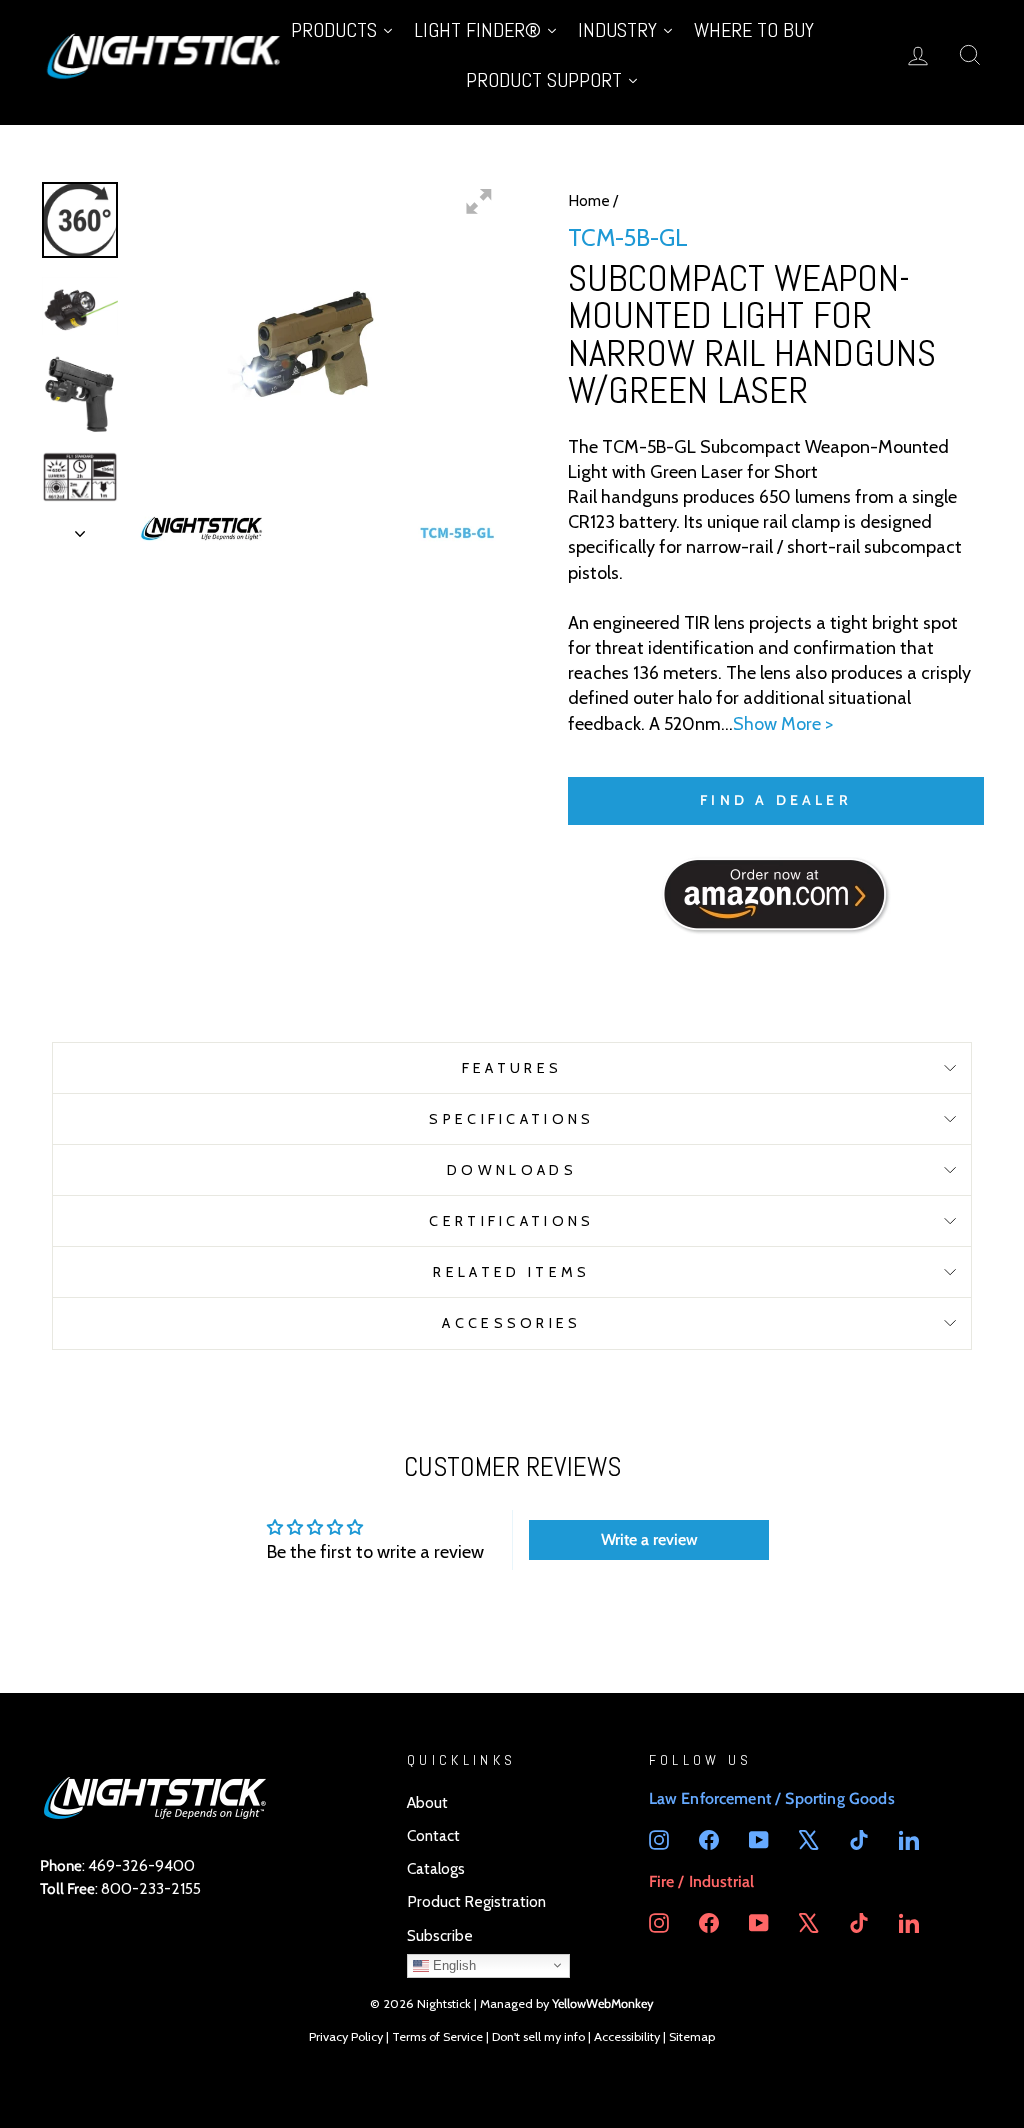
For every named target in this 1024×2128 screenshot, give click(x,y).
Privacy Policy (346, 2036)
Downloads (512, 1170)
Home (589, 200)
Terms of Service (437, 2036)
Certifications (511, 1221)
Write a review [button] (649, 1539)
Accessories (512, 1323)
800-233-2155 (151, 1888)
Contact (433, 1835)
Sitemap (692, 2036)
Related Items (511, 1272)
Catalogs (436, 1868)
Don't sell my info (538, 2036)
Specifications (511, 1119)
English (452, 1964)
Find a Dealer (776, 800)
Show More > (783, 724)
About (427, 1802)
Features (512, 1068)
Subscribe (440, 1935)
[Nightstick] (165, 54)
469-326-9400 (141, 1865)
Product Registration (476, 1901)
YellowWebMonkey (603, 2003)
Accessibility (627, 2036)
